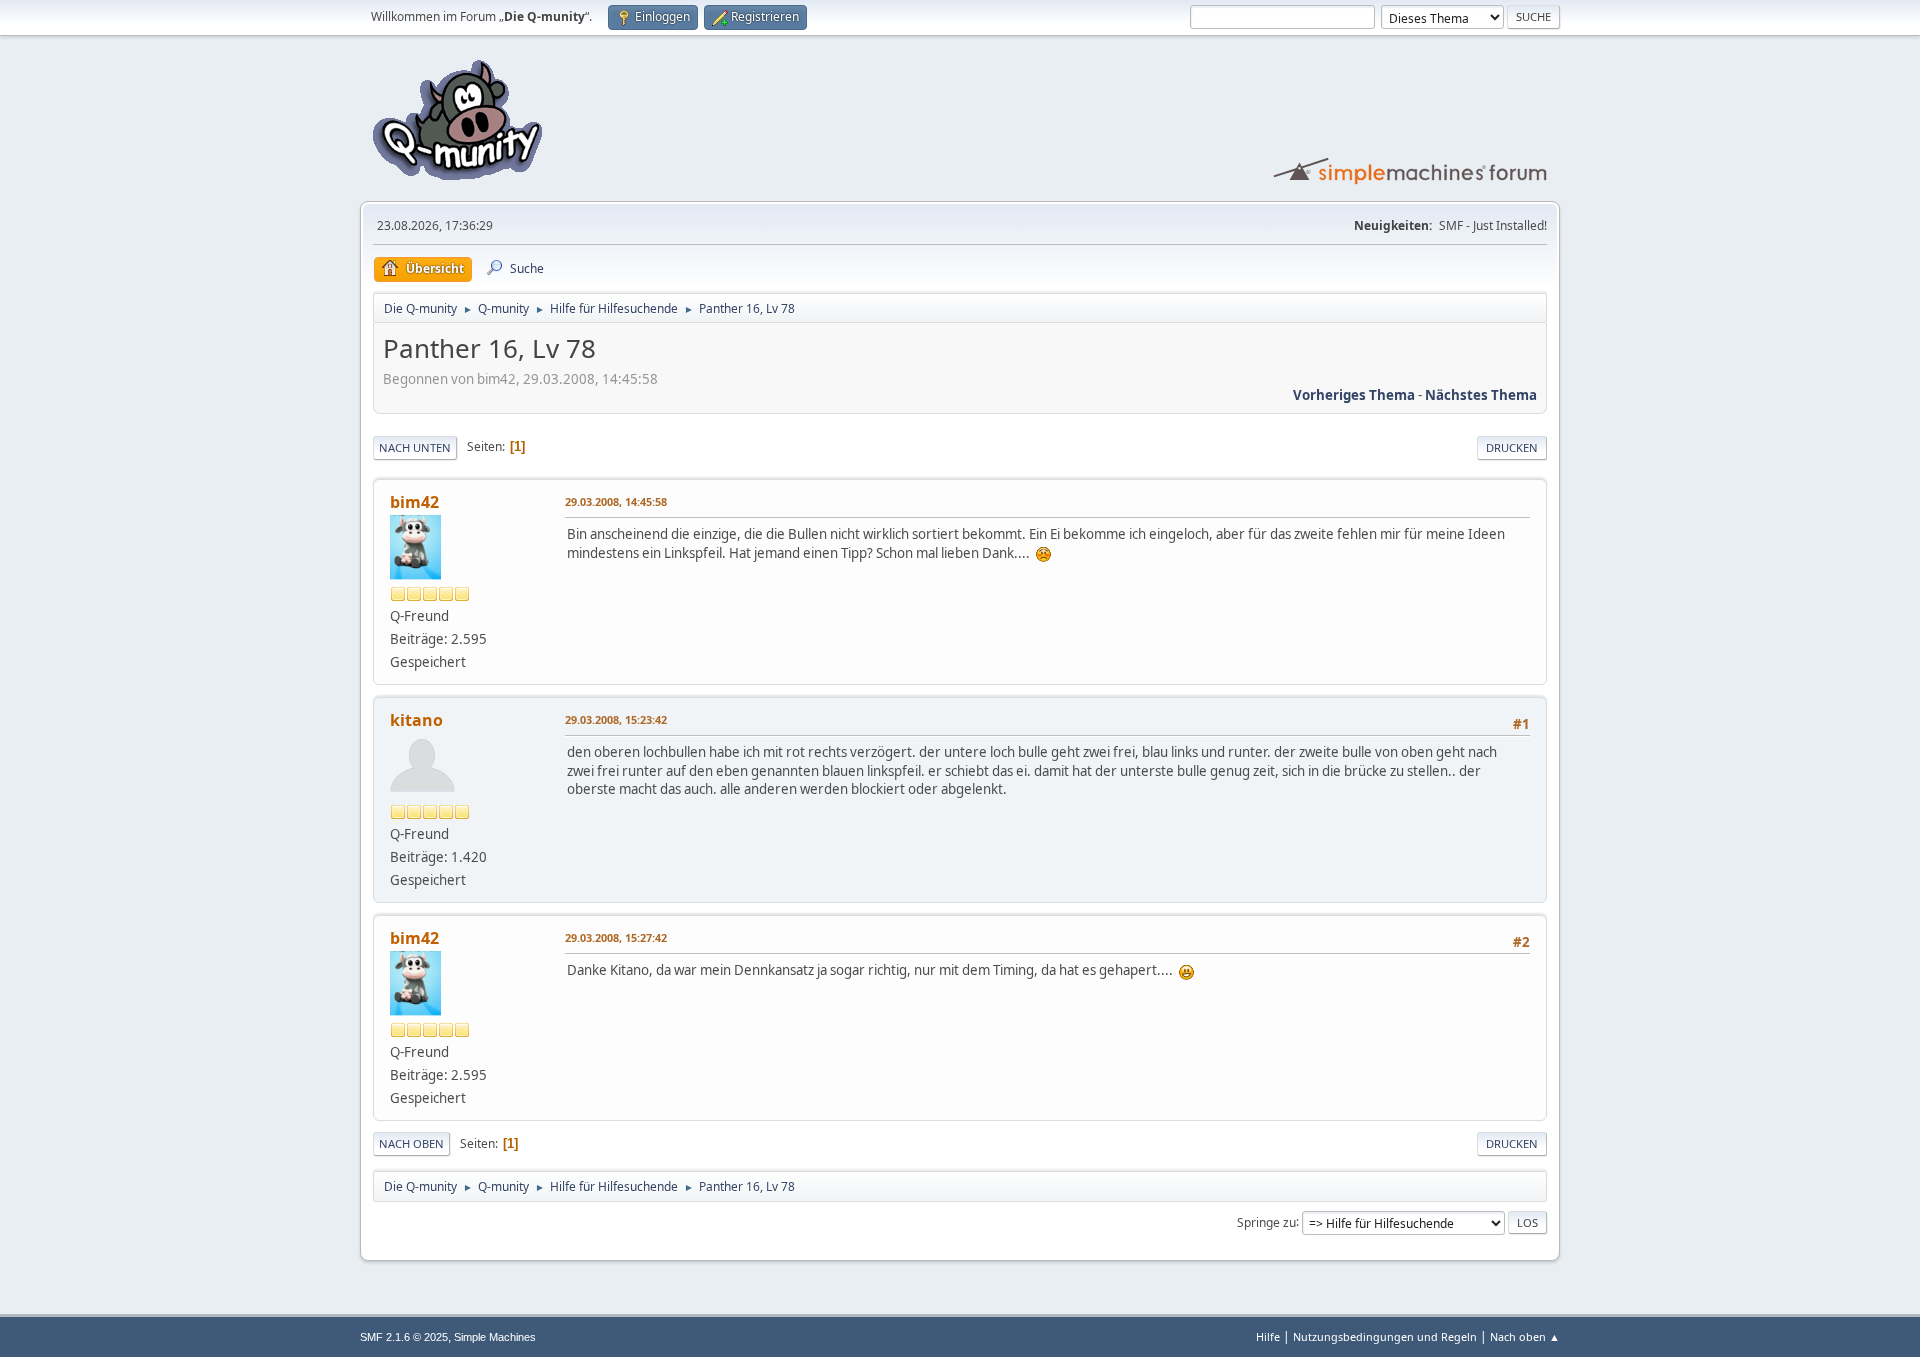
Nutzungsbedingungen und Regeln (1385, 1336)
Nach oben (411, 1143)
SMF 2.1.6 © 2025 (404, 1337)
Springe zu (1266, 1221)
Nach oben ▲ (1525, 1336)
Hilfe (1268, 1336)
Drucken (1512, 447)
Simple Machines (495, 1337)
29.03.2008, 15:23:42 (616, 719)
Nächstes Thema (1481, 395)
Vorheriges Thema (1354, 395)
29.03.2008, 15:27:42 (616, 937)
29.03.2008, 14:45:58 (616, 501)
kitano (416, 720)
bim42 (414, 502)
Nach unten (415, 447)
